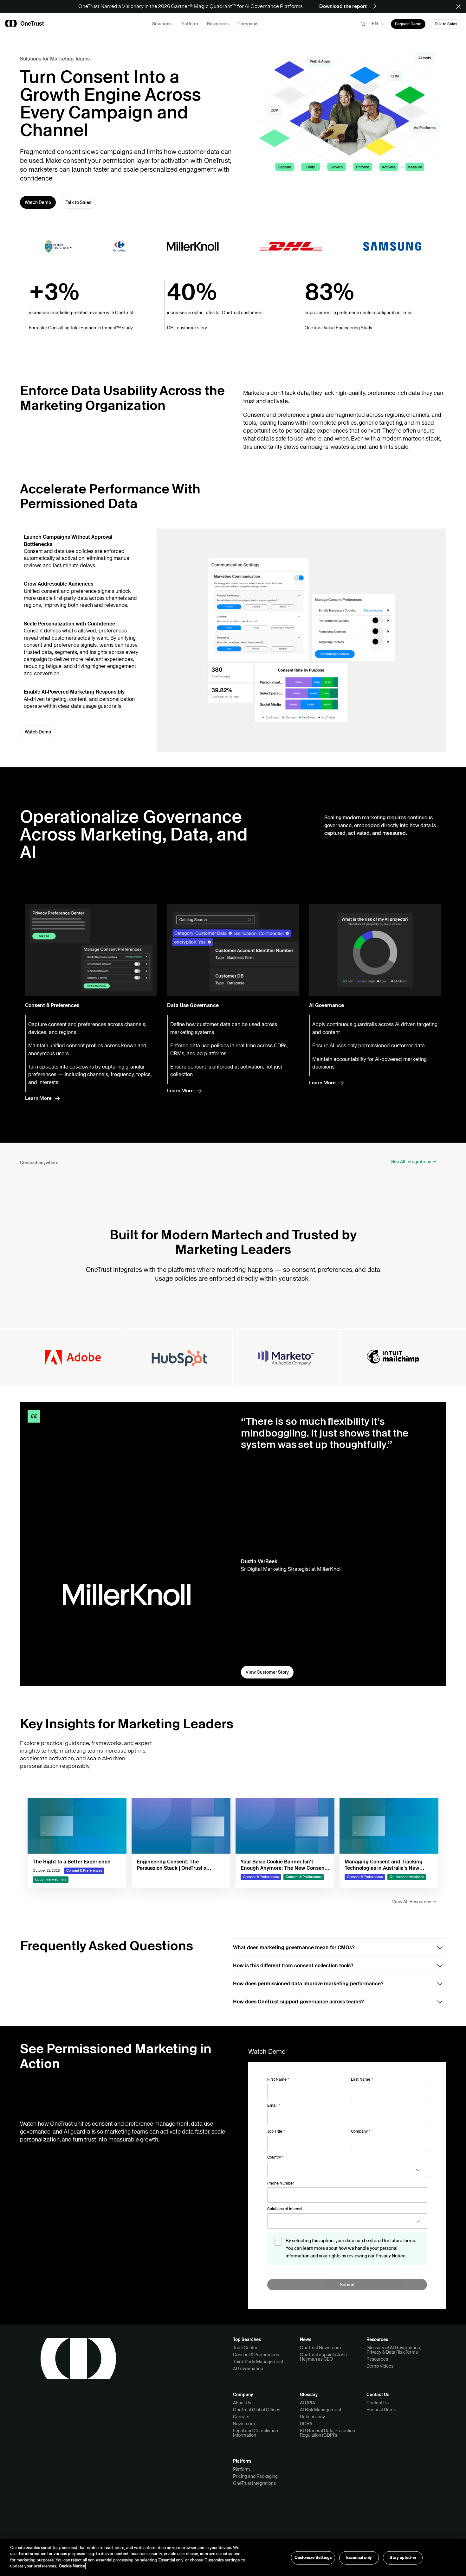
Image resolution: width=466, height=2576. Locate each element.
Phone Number (281, 2183)
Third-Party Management (258, 2362)
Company (361, 2131)
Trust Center (245, 2348)
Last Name (362, 2079)
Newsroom (244, 2424)
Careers (241, 2417)
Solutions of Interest (285, 2209)
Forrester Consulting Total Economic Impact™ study (81, 328)
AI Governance (248, 2369)
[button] (460, 6)
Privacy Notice (391, 2256)
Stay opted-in (403, 2558)
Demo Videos (380, 2366)
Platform (242, 2469)
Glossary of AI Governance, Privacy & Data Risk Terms (394, 2350)
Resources (377, 2359)
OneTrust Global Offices (257, 2410)
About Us (242, 2403)
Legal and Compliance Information (256, 2433)
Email (274, 2105)
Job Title (276, 2131)
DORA (306, 2424)
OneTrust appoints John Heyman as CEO (323, 2357)
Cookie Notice (72, 2566)
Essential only (359, 2558)
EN (375, 24)
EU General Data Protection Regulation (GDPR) (327, 2433)
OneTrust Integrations (254, 2483)
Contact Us (378, 2403)
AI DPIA (307, 2403)
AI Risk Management (320, 2410)
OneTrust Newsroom (320, 2348)
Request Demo (381, 2410)
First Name (278, 2079)
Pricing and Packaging (255, 2476)
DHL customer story (187, 328)
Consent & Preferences (256, 2355)
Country (275, 2157)
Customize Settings (313, 2558)
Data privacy (312, 2417)
